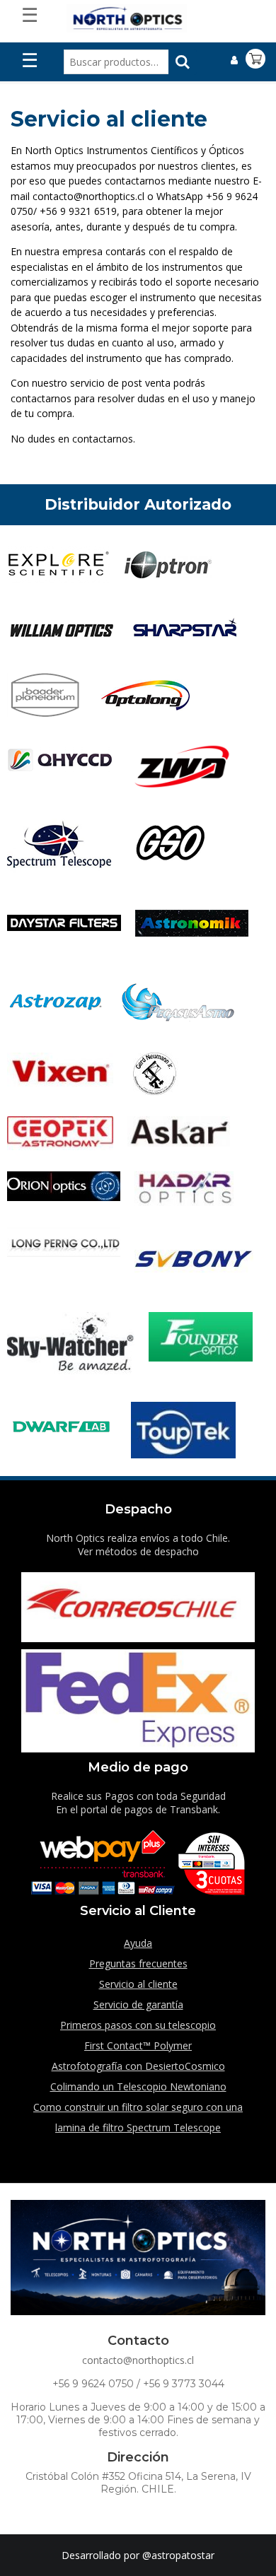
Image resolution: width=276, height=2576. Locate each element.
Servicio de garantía (138, 2004)
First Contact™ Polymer (138, 2045)
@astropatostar (178, 2555)
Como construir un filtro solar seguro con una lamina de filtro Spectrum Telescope (138, 2117)
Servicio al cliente (138, 1984)
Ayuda (138, 1943)
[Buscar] (183, 62)
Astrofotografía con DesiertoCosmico (138, 2066)
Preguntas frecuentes (138, 1963)
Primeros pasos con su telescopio (138, 2025)
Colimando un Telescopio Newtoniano (138, 2086)
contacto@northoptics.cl (138, 2360)
